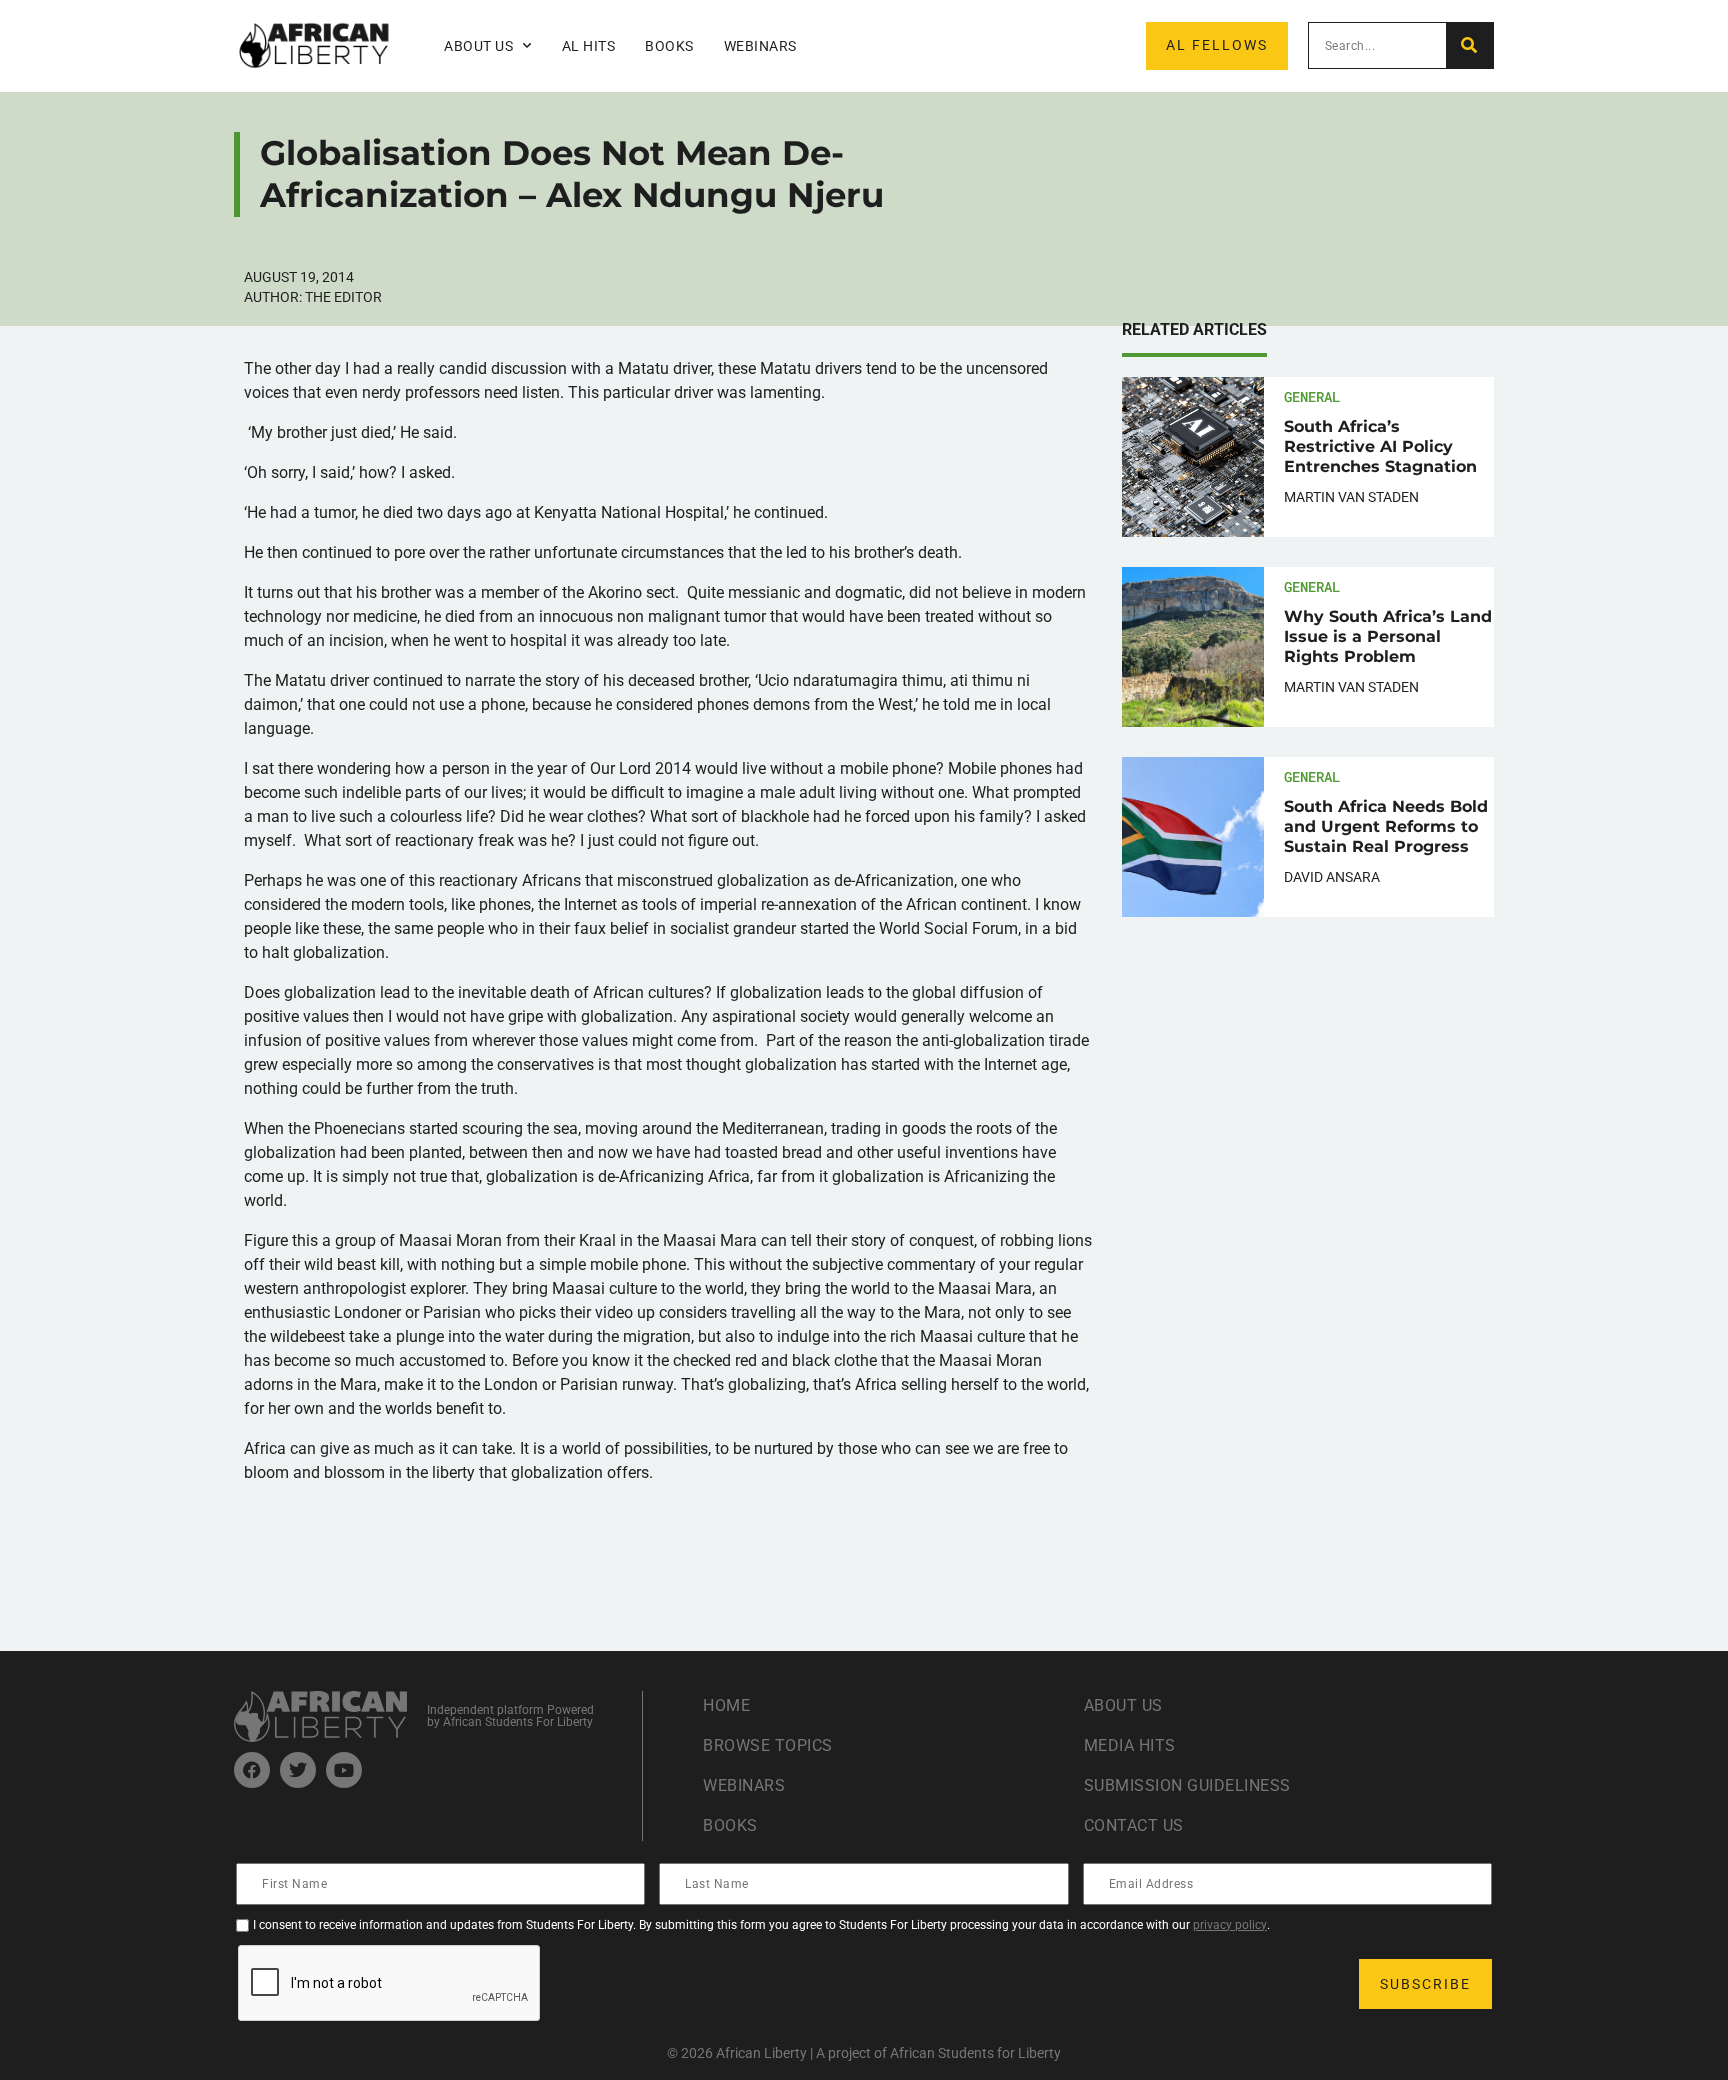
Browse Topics (768, 1745)
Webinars (760, 46)
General (1312, 396)
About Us (1123, 1705)
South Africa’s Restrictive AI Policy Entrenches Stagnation (1380, 446)
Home (726, 1705)
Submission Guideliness (1187, 1785)
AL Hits (589, 46)
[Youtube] (344, 1770)
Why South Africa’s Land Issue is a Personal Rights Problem (1388, 636)
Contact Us (1134, 1825)
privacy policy (1230, 1925)
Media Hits (1130, 1745)
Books (669, 46)
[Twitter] (298, 1770)
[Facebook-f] (252, 1770)
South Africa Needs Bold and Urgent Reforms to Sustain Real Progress (1386, 826)
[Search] (1469, 45)
